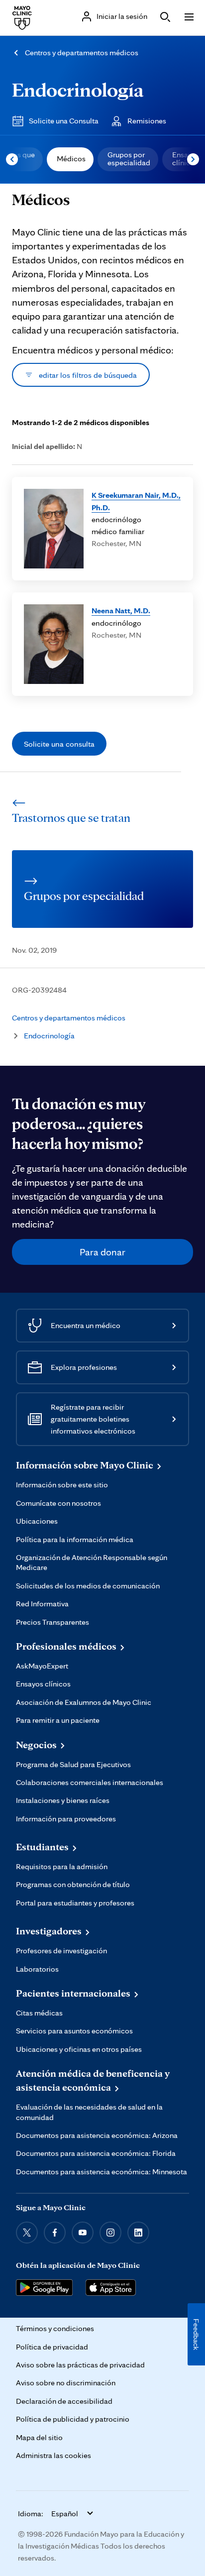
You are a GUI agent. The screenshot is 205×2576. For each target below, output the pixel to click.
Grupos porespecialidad (129, 159)
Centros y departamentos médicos (82, 53)
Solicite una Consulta (64, 121)
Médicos (71, 159)
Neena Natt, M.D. (121, 610)
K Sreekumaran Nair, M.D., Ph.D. (136, 501)
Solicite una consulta (59, 744)
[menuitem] (70, 159)
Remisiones (147, 121)
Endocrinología (78, 89)
